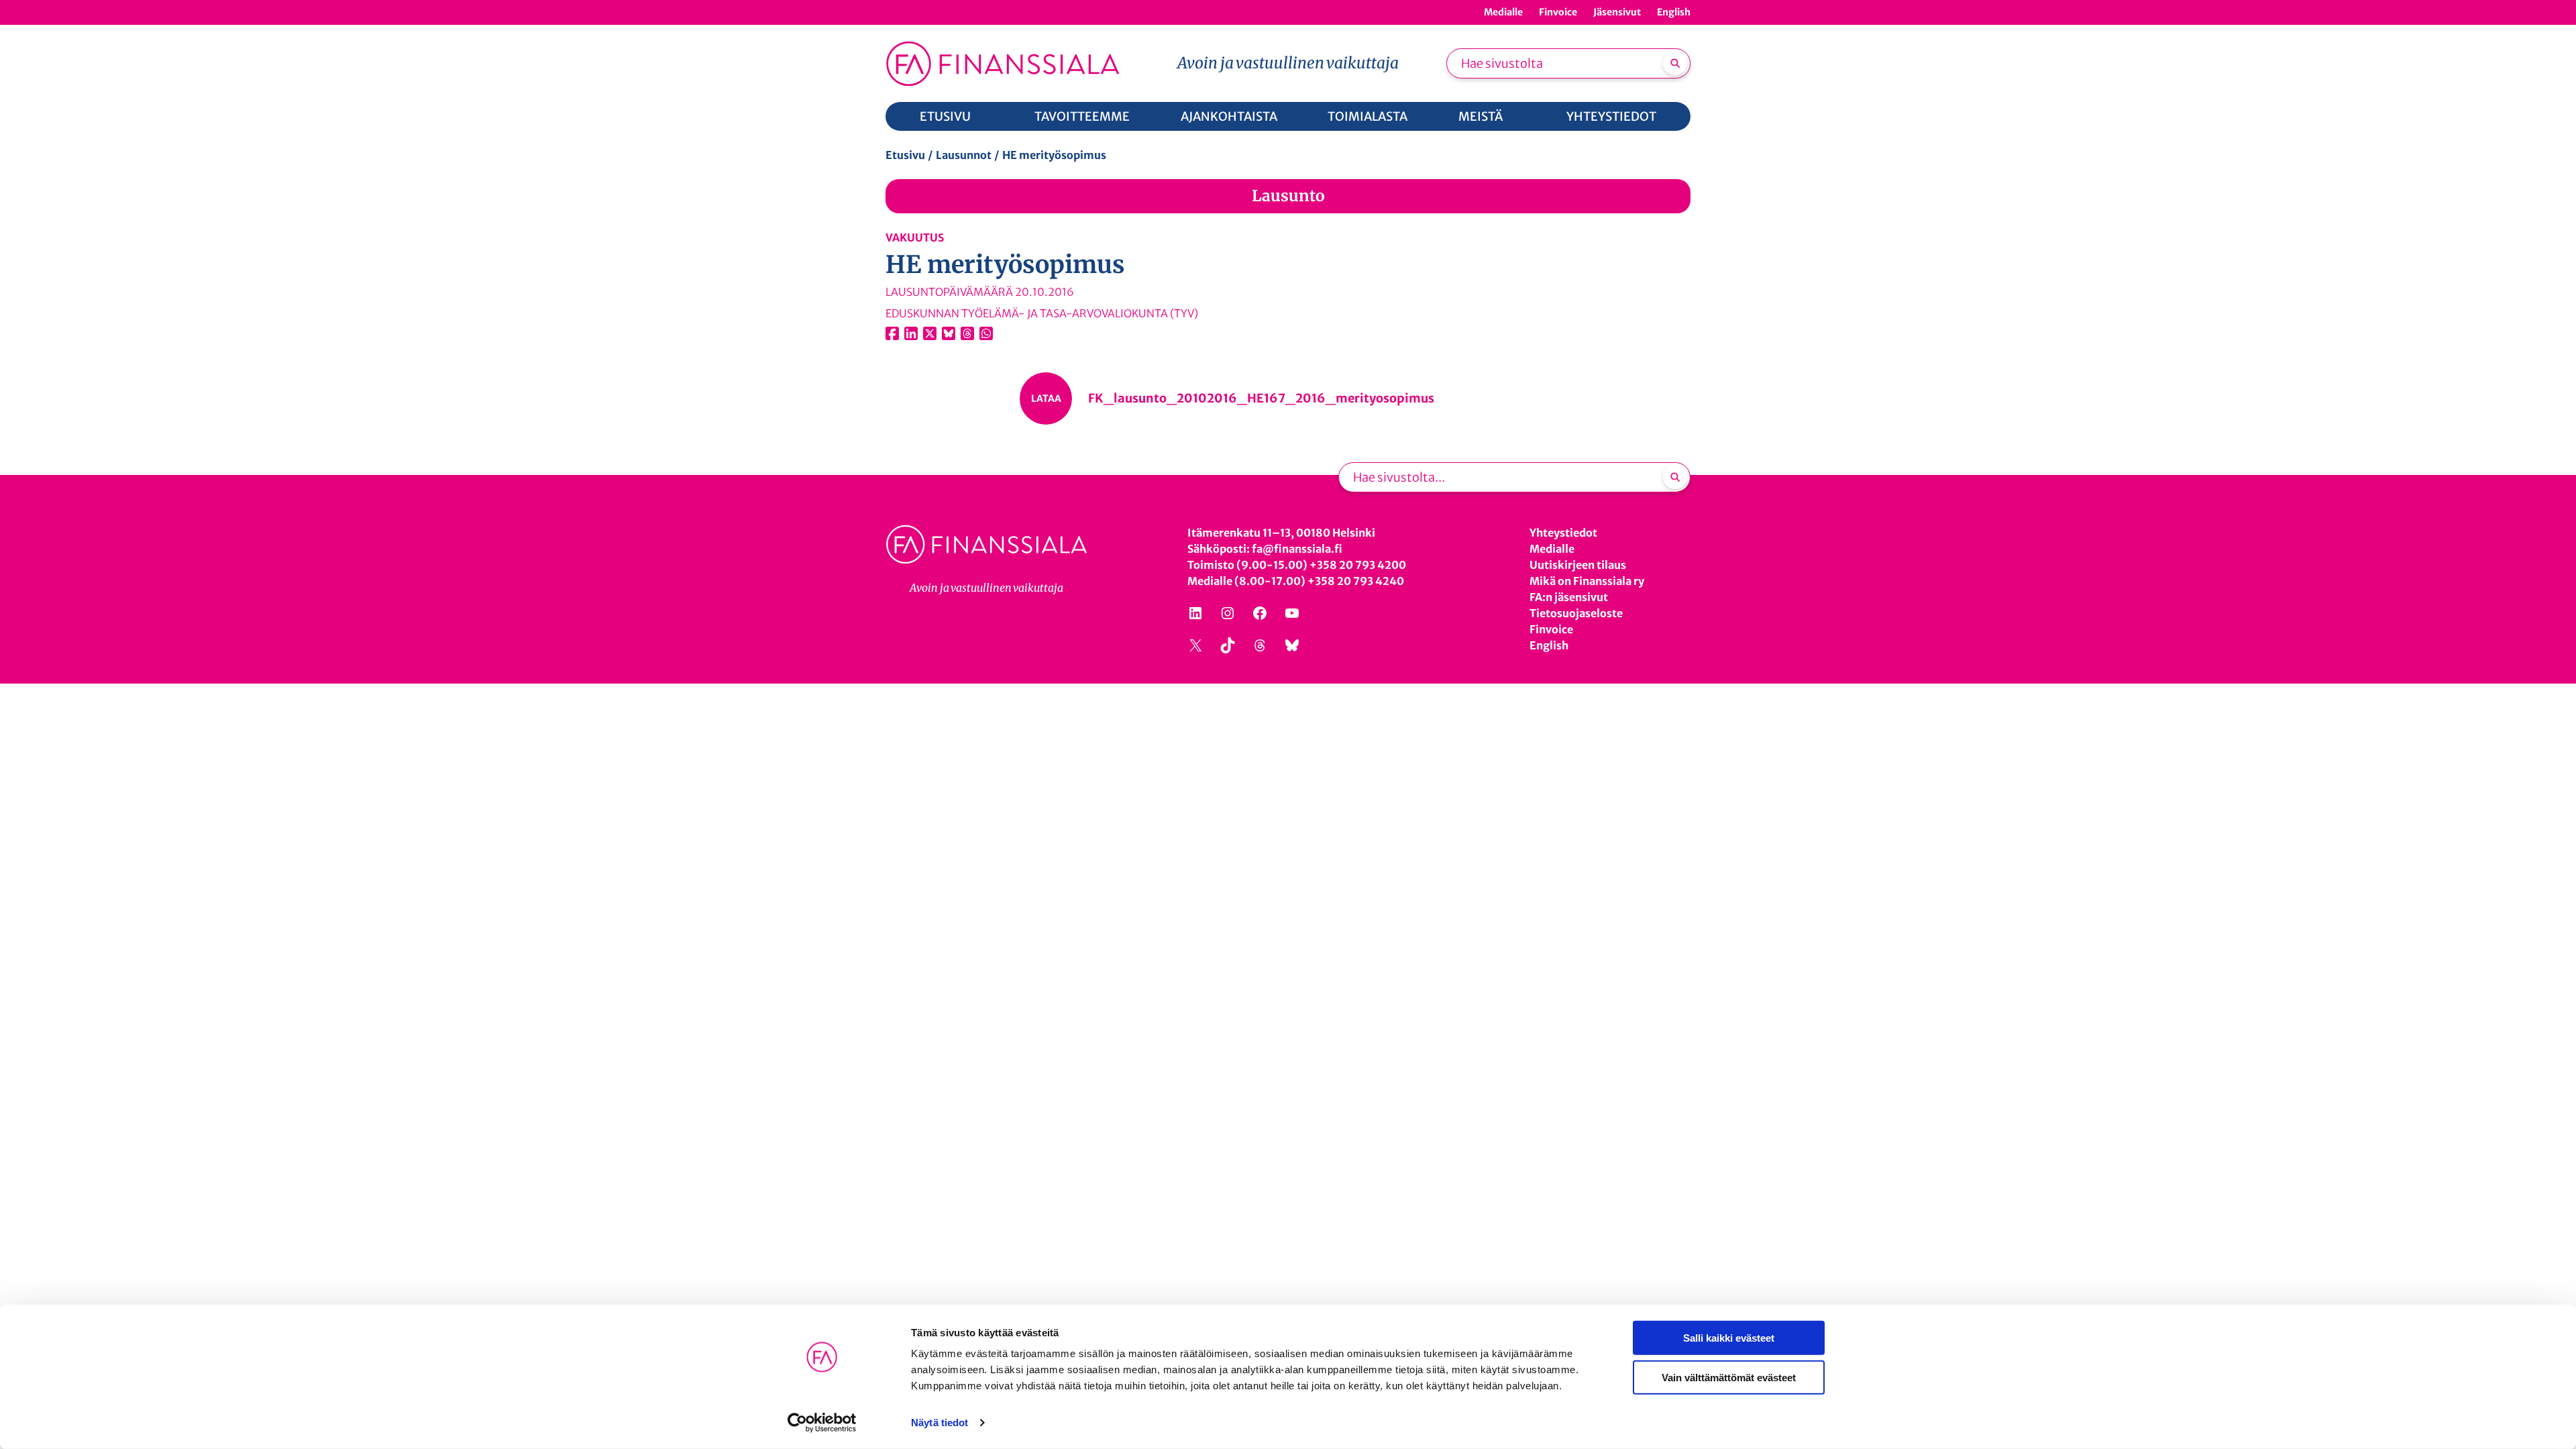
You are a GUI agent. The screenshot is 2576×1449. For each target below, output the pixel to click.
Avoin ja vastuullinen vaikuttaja (1288, 63)
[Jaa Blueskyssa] (949, 333)
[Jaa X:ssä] (930, 333)
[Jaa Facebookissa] (892, 333)
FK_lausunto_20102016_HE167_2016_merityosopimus (1261, 398)
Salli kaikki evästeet (1729, 1338)
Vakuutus (915, 237)
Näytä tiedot (940, 1423)
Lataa (1046, 398)
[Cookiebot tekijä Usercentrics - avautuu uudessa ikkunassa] (822, 1423)
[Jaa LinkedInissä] (911, 333)
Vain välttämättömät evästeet (1729, 1377)
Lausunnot (964, 155)
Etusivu (905, 155)
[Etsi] (1675, 63)
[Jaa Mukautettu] (967, 333)
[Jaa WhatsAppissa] (986, 333)
